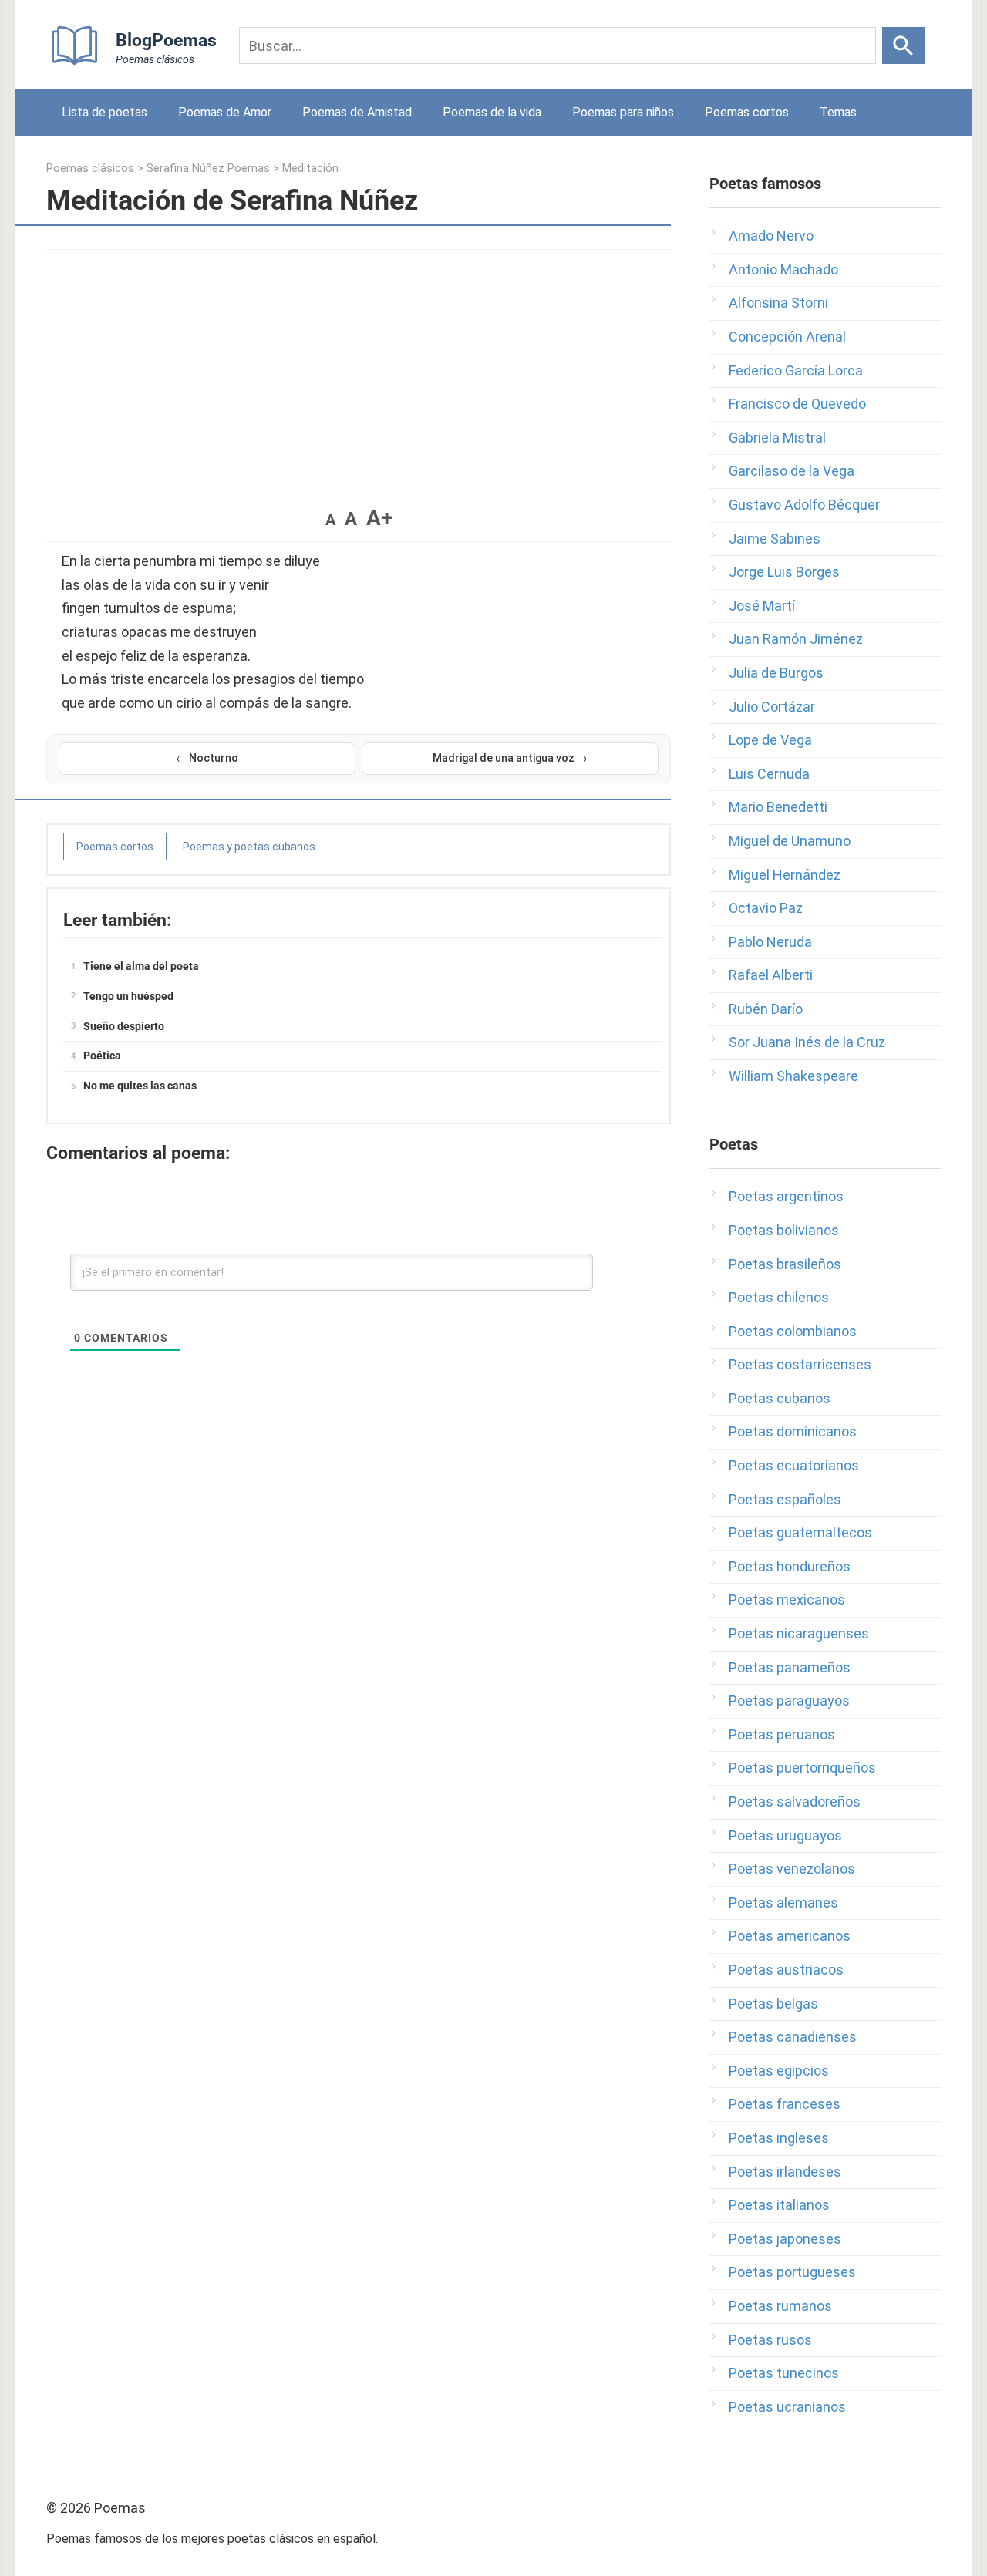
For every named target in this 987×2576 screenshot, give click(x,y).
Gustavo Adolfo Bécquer (804, 505)
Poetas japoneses (785, 2239)
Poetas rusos (770, 2340)
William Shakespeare (793, 1076)
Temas (838, 112)
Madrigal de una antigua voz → (510, 758)
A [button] (330, 520)
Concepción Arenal (787, 337)
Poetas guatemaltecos (800, 1532)
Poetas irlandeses (785, 2172)
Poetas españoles (785, 1499)
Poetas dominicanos (793, 1431)
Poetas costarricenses (800, 1364)
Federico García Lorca (796, 370)
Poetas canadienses (793, 2037)
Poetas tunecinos (784, 2373)
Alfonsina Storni (778, 303)
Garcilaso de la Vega (792, 471)
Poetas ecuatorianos (794, 1465)
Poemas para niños (623, 112)
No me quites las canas (140, 1086)
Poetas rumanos (780, 2306)
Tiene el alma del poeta (141, 966)
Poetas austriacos (786, 1970)
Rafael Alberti (771, 975)
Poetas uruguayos (785, 1835)
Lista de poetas (104, 112)
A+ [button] (379, 518)
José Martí (762, 606)
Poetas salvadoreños (795, 1802)
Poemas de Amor (225, 112)
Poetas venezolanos (792, 1869)
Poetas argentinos (786, 1196)
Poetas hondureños (790, 1566)
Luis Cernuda (769, 774)
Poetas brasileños (785, 1264)
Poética (102, 1056)
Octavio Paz (766, 908)
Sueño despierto (124, 1026)
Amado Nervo (771, 236)
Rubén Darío (766, 1009)
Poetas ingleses (779, 2138)
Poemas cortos (747, 112)
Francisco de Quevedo (797, 404)
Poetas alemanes (783, 1903)
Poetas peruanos (782, 1734)
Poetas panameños (790, 1667)
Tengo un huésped (128, 996)
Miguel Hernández (785, 875)
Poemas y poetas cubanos (249, 847)
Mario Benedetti (778, 807)
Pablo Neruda (770, 942)
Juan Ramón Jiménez (796, 639)
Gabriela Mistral (777, 438)
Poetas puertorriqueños (802, 1768)
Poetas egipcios (779, 2071)
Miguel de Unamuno (790, 841)
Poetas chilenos (779, 1297)
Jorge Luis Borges (784, 572)
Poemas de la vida (492, 112)
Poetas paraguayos (789, 1700)
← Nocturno (207, 758)
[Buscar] (904, 45)
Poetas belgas (773, 2004)
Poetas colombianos (793, 1331)
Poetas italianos (779, 2205)
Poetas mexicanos (787, 1599)
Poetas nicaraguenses (799, 1633)
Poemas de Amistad (357, 112)
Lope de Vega (770, 740)
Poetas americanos (790, 1936)
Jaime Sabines (775, 539)
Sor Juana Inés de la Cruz (807, 1042)
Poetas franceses (785, 2104)
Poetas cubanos (780, 1398)
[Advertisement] (359, 365)
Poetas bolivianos (784, 1230)
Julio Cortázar (772, 707)
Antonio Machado (783, 269)
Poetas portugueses (792, 2272)
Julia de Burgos (776, 673)
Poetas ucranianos (787, 2407)
